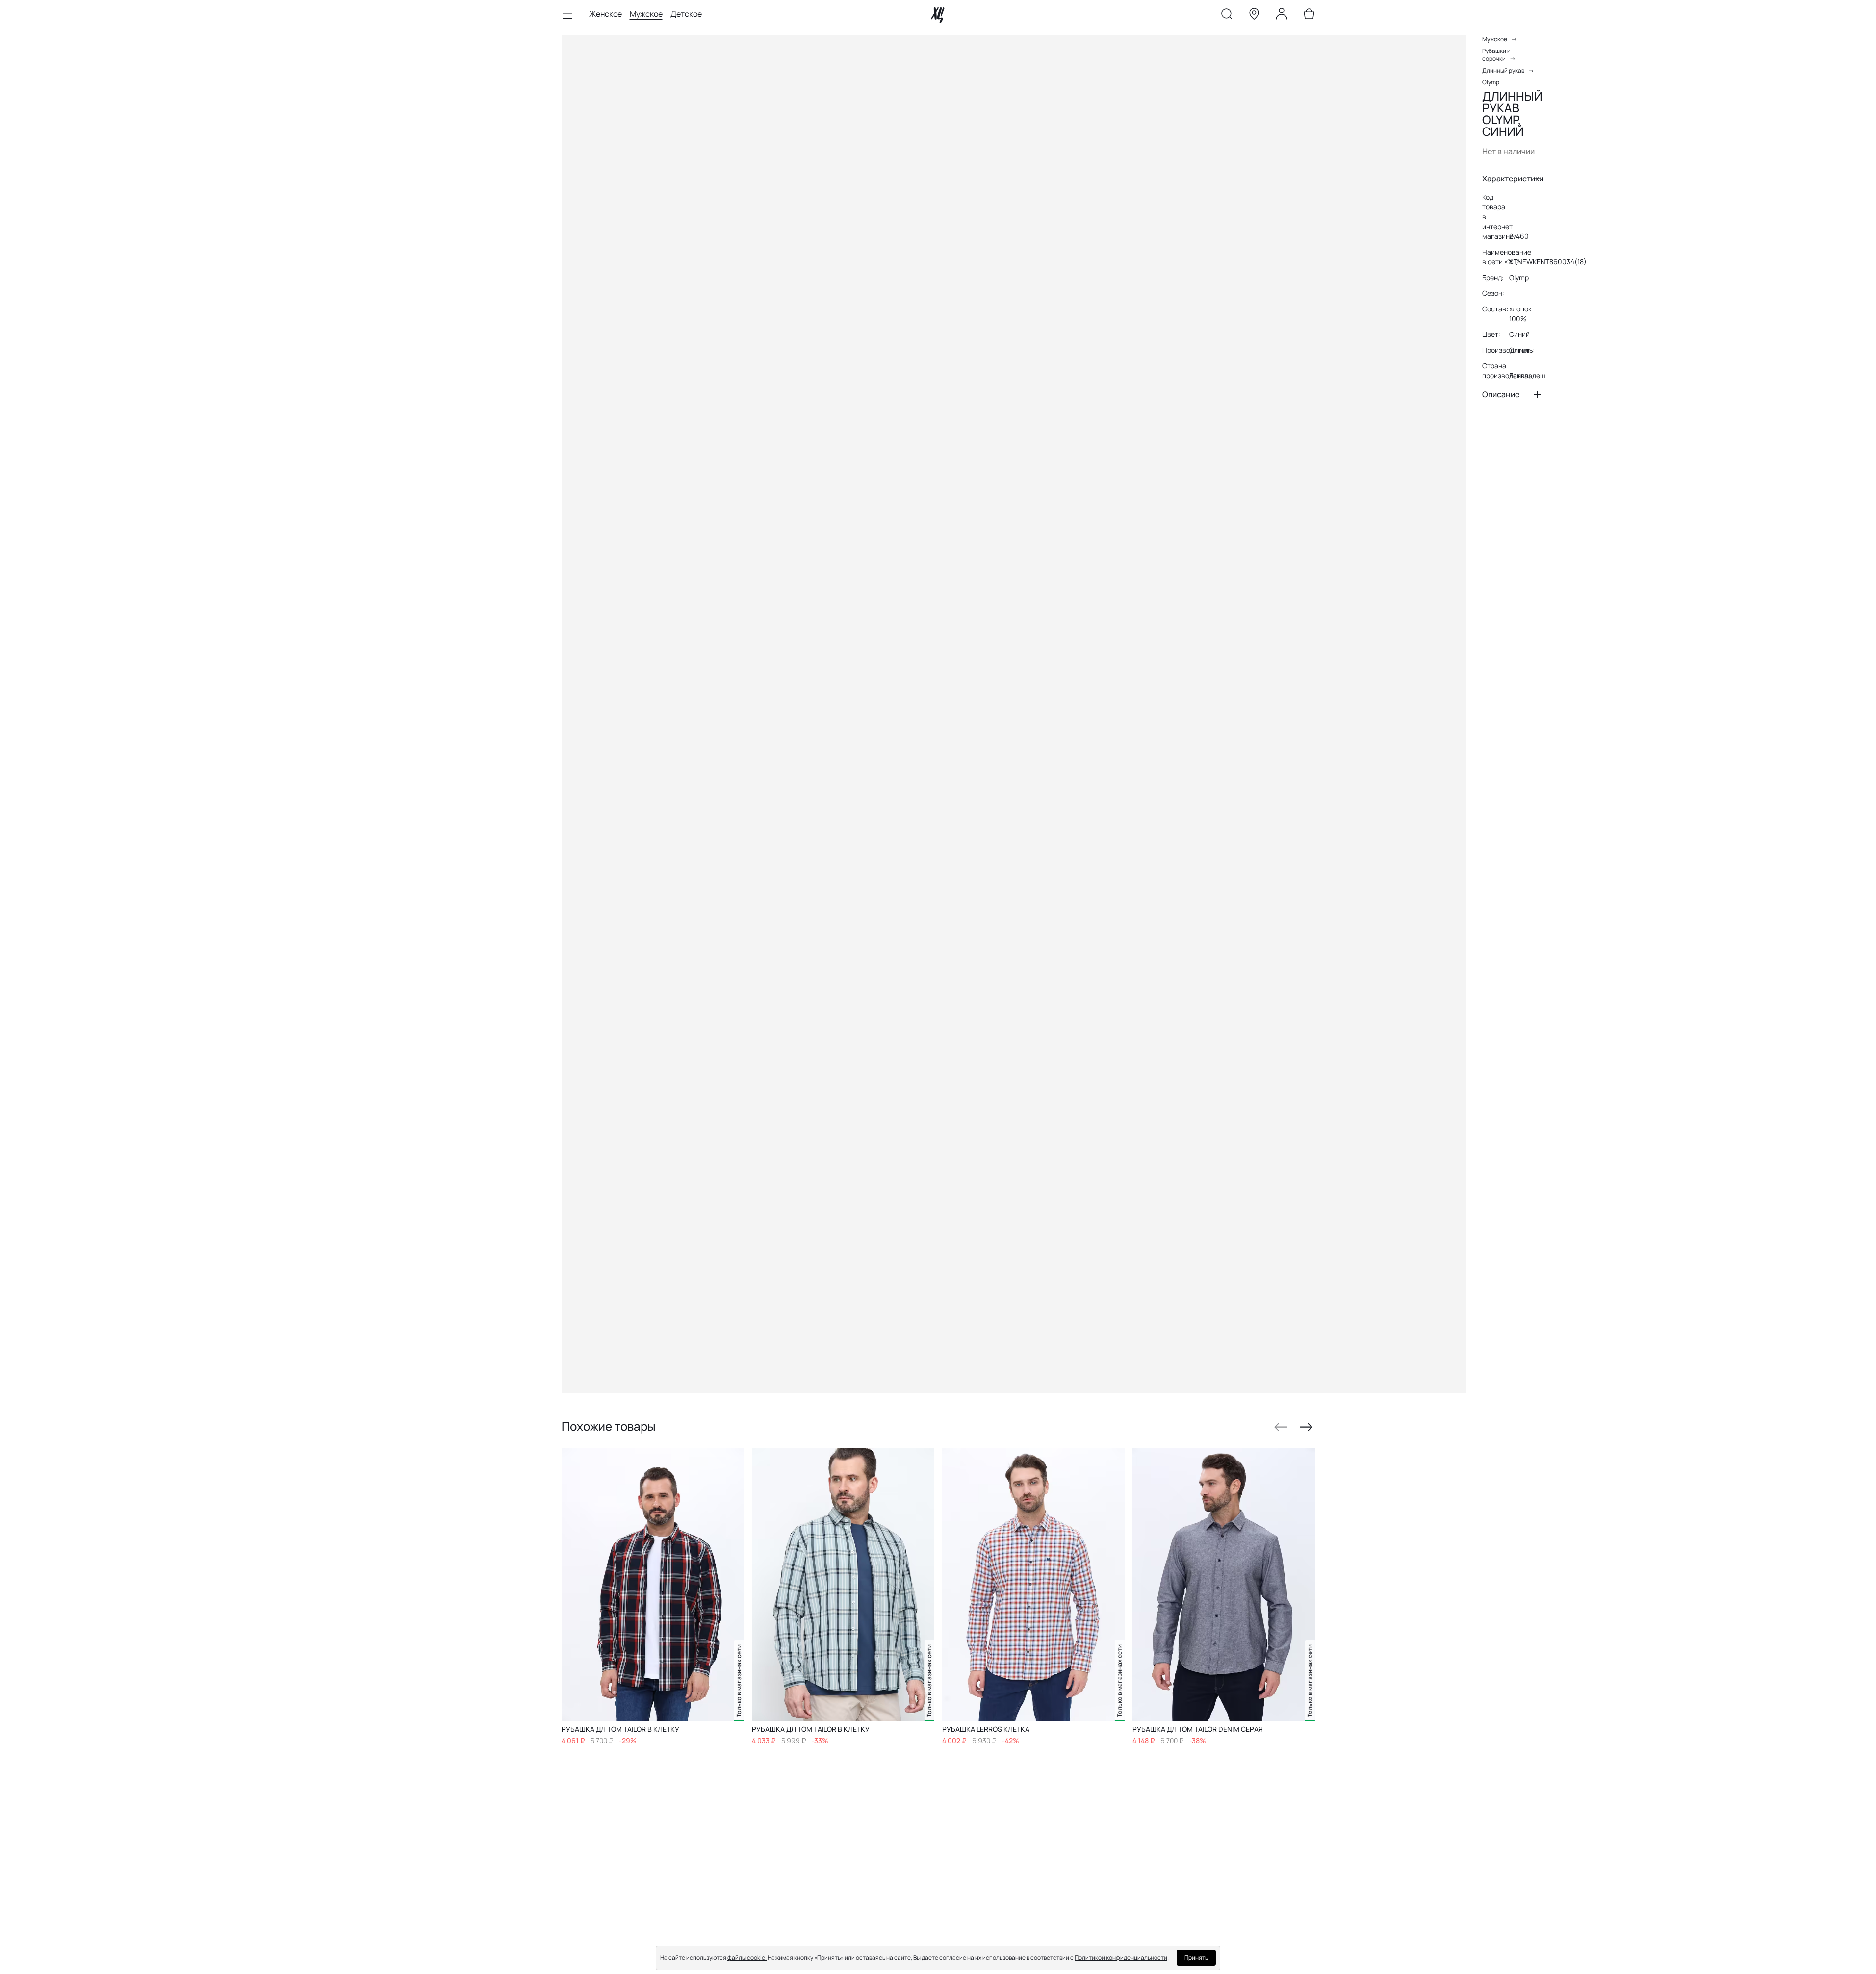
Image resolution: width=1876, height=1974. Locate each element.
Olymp (1491, 82)
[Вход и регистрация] (1282, 16)
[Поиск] (1227, 16)
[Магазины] (1254, 16)
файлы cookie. (747, 1958)
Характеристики (1513, 179)
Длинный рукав (1503, 70)
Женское (605, 14)
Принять (1196, 1958)
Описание (1501, 394)
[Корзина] (1309, 16)
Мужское (646, 14)
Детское (686, 14)
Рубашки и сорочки (1496, 55)
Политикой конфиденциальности (1121, 1958)
